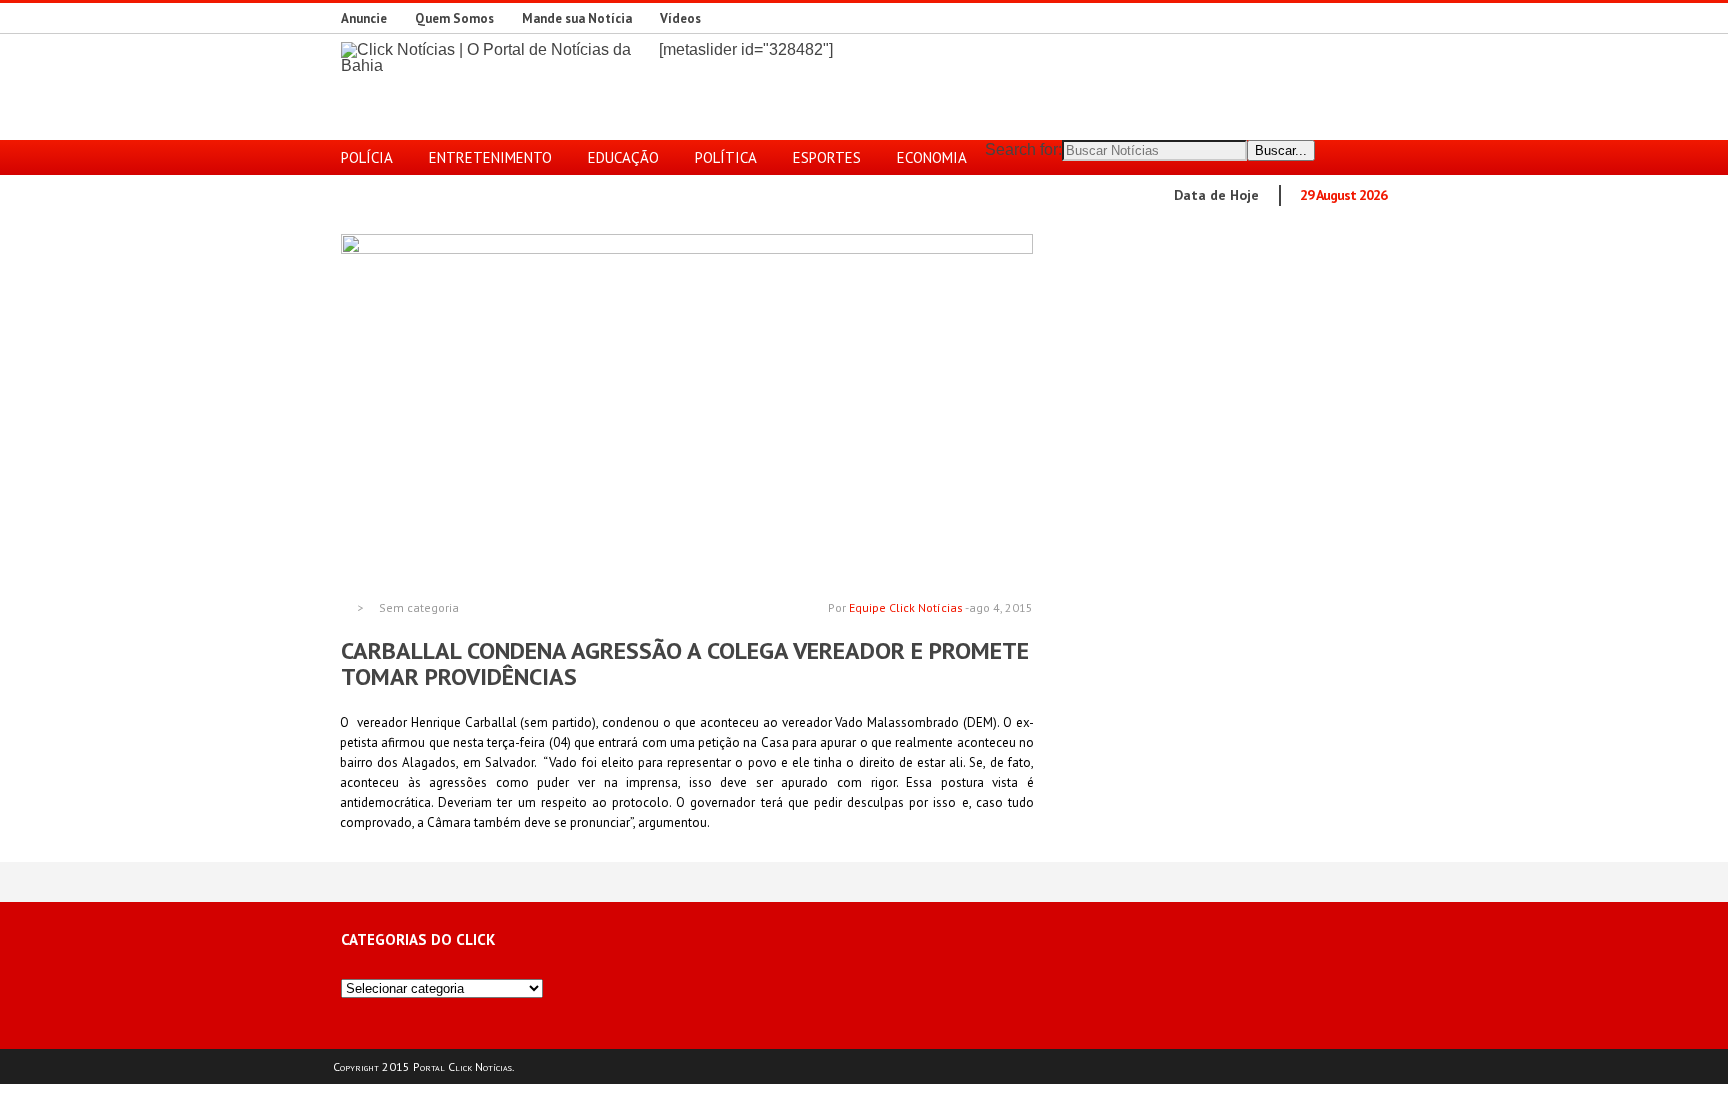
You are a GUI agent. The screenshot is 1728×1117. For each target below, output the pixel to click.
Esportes (827, 157)
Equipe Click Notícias (906, 607)
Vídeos (680, 18)
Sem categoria (419, 608)
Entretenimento (490, 157)
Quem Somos (454, 18)
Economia (932, 157)
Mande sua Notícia (577, 18)
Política (726, 157)
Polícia (367, 157)
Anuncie (364, 18)
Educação (623, 157)
